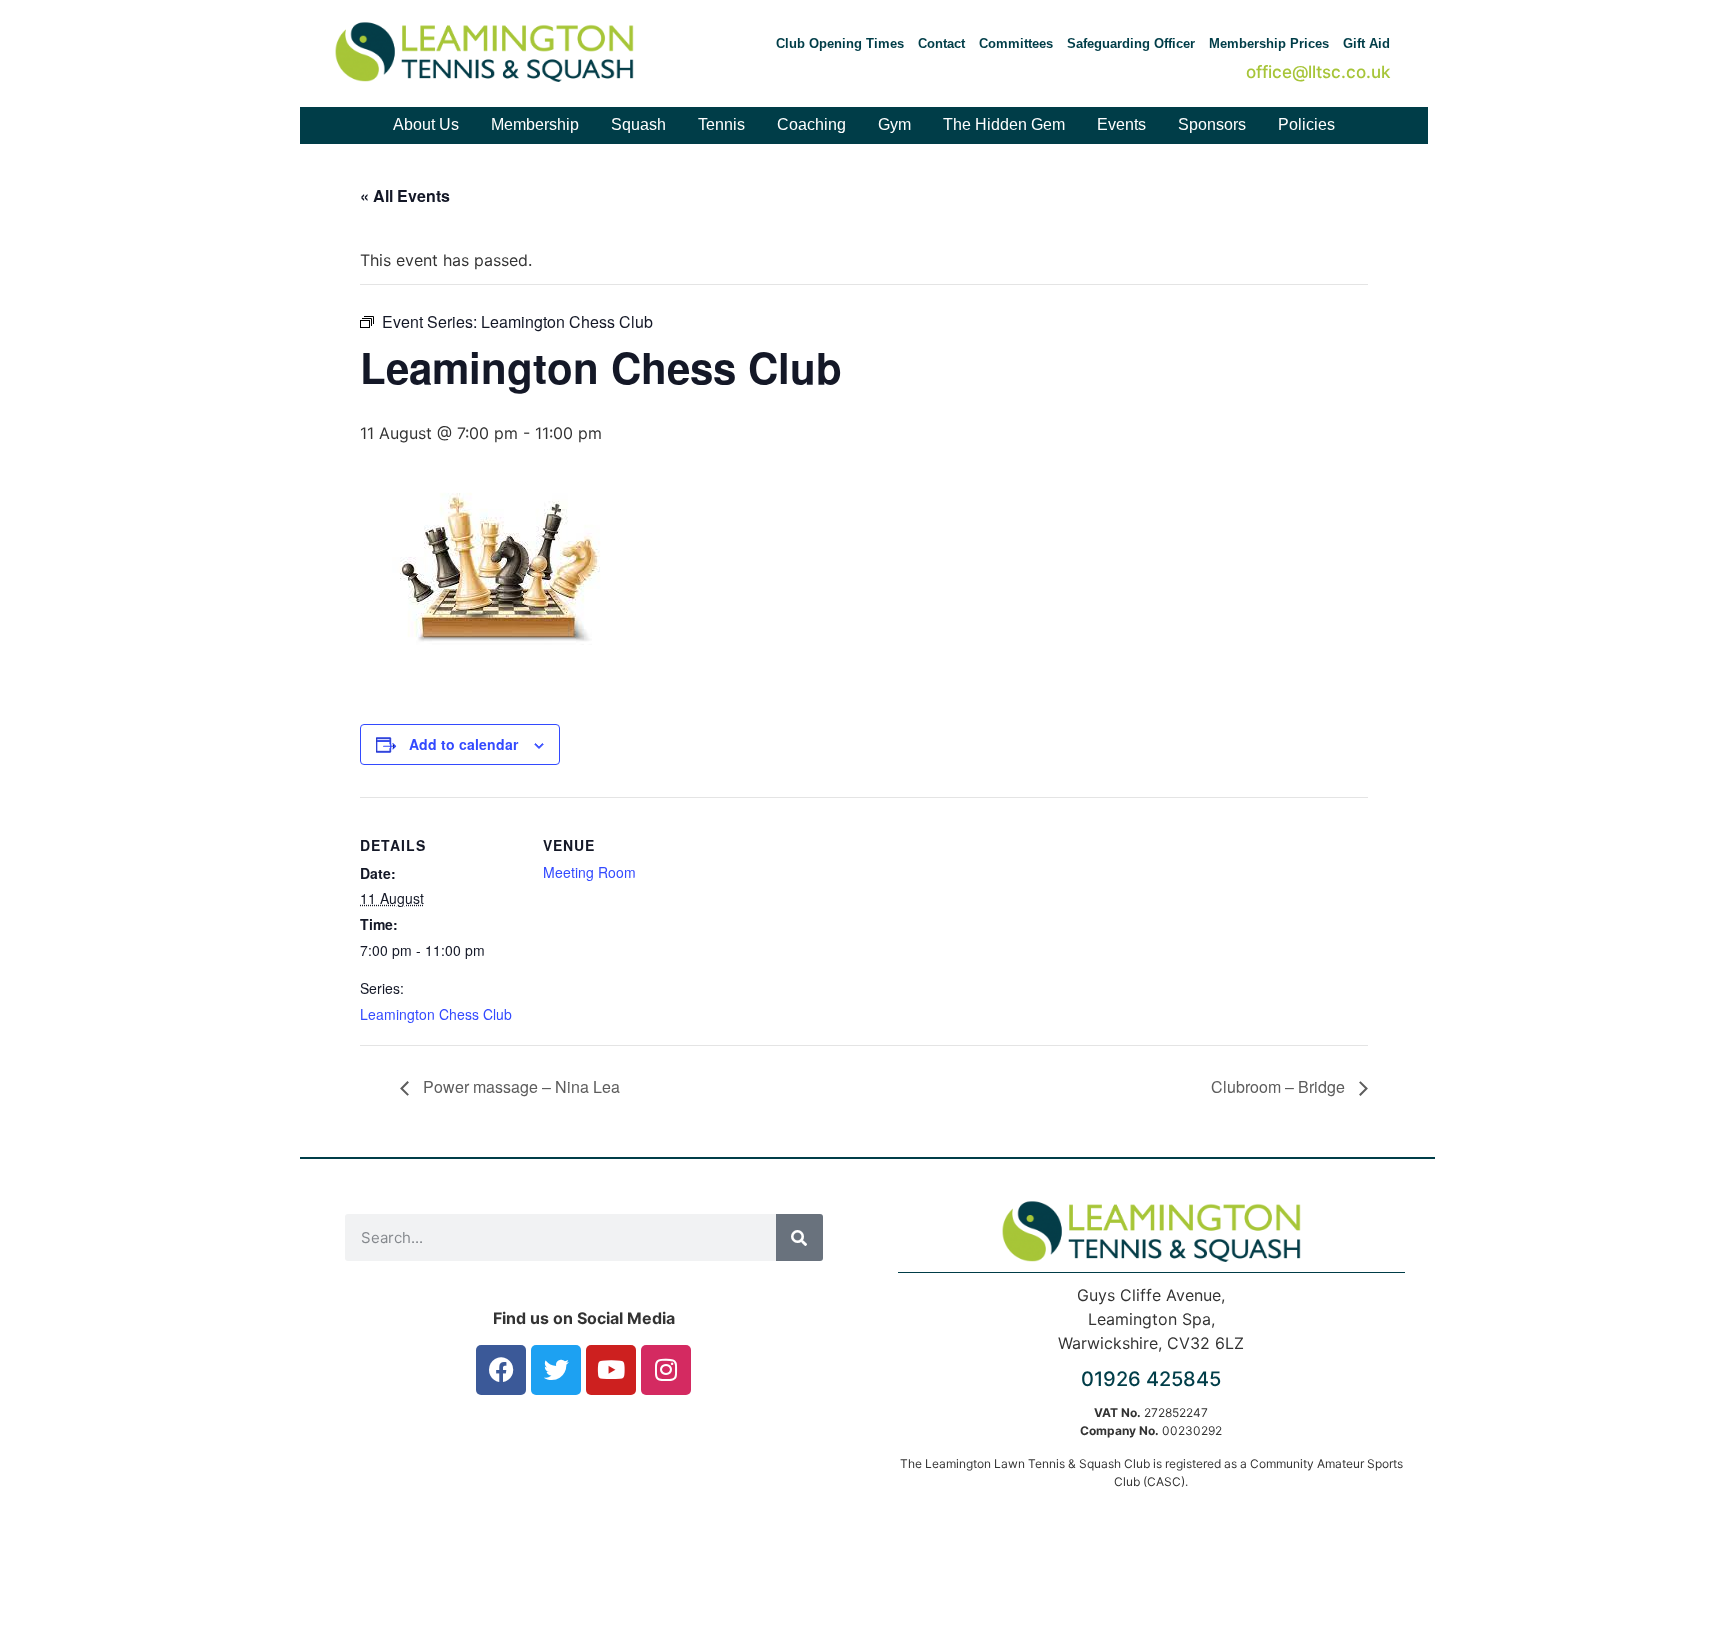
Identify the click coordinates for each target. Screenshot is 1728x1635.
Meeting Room (589, 872)
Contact (941, 43)
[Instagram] (666, 1370)
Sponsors (1212, 124)
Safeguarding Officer (1131, 43)
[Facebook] (501, 1370)
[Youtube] (611, 1370)
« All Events (405, 195)
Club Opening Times (840, 43)
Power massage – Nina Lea (519, 1086)
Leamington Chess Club (436, 1014)
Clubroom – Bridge (1280, 1086)
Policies (1306, 124)
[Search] (799, 1237)
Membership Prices (1269, 43)
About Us (426, 124)
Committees (1016, 43)
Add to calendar (463, 744)
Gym (894, 124)
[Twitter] (556, 1370)
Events (1121, 124)
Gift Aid (1366, 43)
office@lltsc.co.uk (1318, 72)
